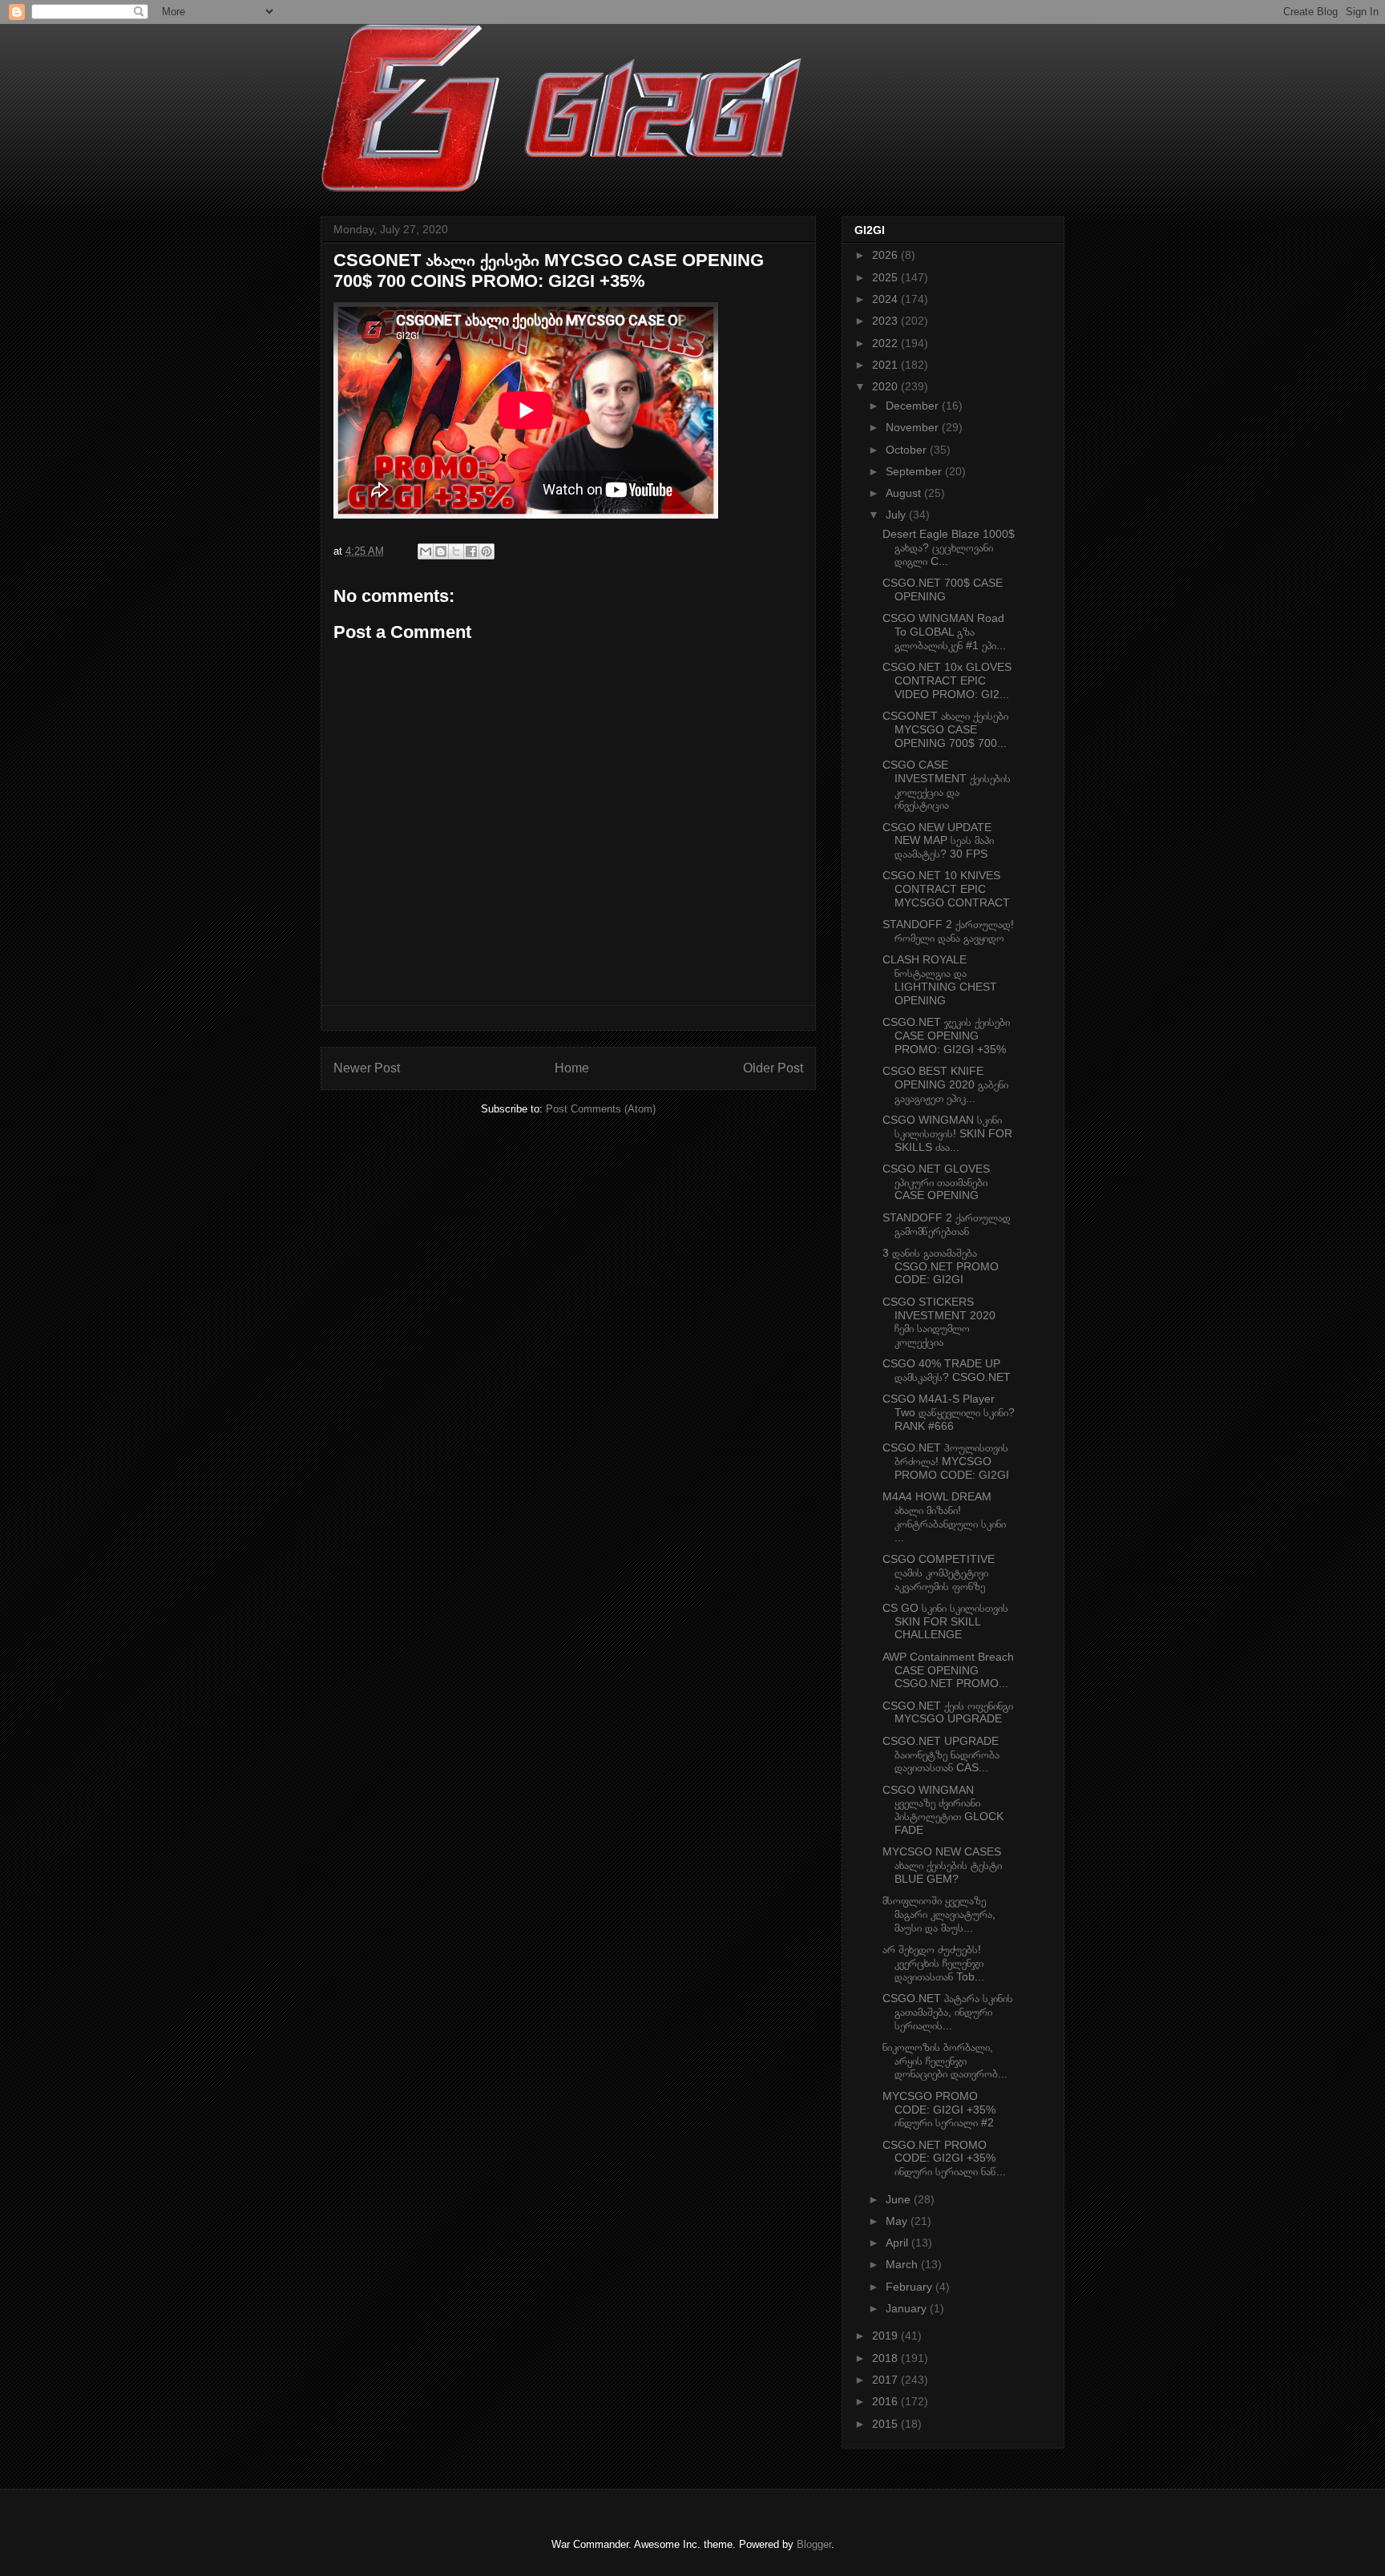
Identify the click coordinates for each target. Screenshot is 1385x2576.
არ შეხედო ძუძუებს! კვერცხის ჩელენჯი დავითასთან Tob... (933, 1963)
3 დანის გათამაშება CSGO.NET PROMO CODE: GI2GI (941, 1266)
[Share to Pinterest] (487, 551)
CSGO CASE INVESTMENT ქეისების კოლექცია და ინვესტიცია (947, 785)
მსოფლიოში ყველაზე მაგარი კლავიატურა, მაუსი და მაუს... (939, 1914)
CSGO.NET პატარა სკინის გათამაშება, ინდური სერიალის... (948, 2012)
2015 (886, 2424)
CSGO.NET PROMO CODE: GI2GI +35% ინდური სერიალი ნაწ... (944, 2158)
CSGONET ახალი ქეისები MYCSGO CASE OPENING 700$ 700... (945, 729)
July (897, 515)
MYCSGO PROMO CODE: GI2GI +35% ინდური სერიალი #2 (939, 2110)
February (911, 2287)
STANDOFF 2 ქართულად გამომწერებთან (947, 1224)
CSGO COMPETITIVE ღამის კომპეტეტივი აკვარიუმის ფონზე (939, 1573)
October (908, 450)
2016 (886, 2401)
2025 (886, 277)
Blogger (814, 2544)
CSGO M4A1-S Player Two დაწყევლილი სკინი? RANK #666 (949, 1412)
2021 (886, 365)
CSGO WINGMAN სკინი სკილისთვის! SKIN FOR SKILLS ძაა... (947, 1133)
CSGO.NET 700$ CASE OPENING (943, 589)
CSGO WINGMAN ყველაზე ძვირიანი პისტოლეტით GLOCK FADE (943, 1810)
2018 (886, 2358)
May (898, 2221)
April (898, 2243)
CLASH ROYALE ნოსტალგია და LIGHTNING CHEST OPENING (940, 979)
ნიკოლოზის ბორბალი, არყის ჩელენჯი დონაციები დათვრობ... (945, 2061)
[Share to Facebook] (471, 551)
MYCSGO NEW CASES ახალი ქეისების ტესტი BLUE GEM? (942, 1865)
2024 (886, 299)
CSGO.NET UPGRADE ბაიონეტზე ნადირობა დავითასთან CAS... (941, 1754)
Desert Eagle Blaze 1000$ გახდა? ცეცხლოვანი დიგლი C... (949, 547)
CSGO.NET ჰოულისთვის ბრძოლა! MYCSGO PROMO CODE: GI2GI (946, 1461)
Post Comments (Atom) (601, 1109)
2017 (886, 2380)
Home (572, 1068)
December (914, 406)
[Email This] (426, 551)
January (908, 2308)
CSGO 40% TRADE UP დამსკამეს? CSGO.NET (947, 1370)
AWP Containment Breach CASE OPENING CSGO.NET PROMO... (948, 1670)
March (903, 2264)
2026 (886, 255)
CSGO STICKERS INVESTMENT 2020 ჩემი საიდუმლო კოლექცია (939, 1322)
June (900, 2199)
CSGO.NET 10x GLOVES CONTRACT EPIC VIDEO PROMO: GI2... (947, 680)
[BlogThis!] (441, 551)
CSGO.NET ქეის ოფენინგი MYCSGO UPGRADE (948, 1712)
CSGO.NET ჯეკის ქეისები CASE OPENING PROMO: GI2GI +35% (946, 1036)
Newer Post (367, 1068)
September (915, 471)
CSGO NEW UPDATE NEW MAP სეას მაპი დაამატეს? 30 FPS (938, 841)
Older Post (773, 1068)
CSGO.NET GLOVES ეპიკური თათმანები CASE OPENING (936, 1182)
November (914, 427)
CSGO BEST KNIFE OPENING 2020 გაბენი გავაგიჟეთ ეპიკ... (945, 1084)
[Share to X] (456, 551)
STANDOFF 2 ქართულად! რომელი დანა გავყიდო (948, 931)
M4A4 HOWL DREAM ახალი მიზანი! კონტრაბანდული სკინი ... (944, 1516)
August (905, 493)
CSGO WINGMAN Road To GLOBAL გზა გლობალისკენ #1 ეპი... (944, 632)
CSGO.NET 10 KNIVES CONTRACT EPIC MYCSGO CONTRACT (946, 889)
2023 (886, 321)
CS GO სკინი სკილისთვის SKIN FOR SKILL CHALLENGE (945, 1621)
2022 (886, 343)
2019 (886, 2336)
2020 (886, 386)
